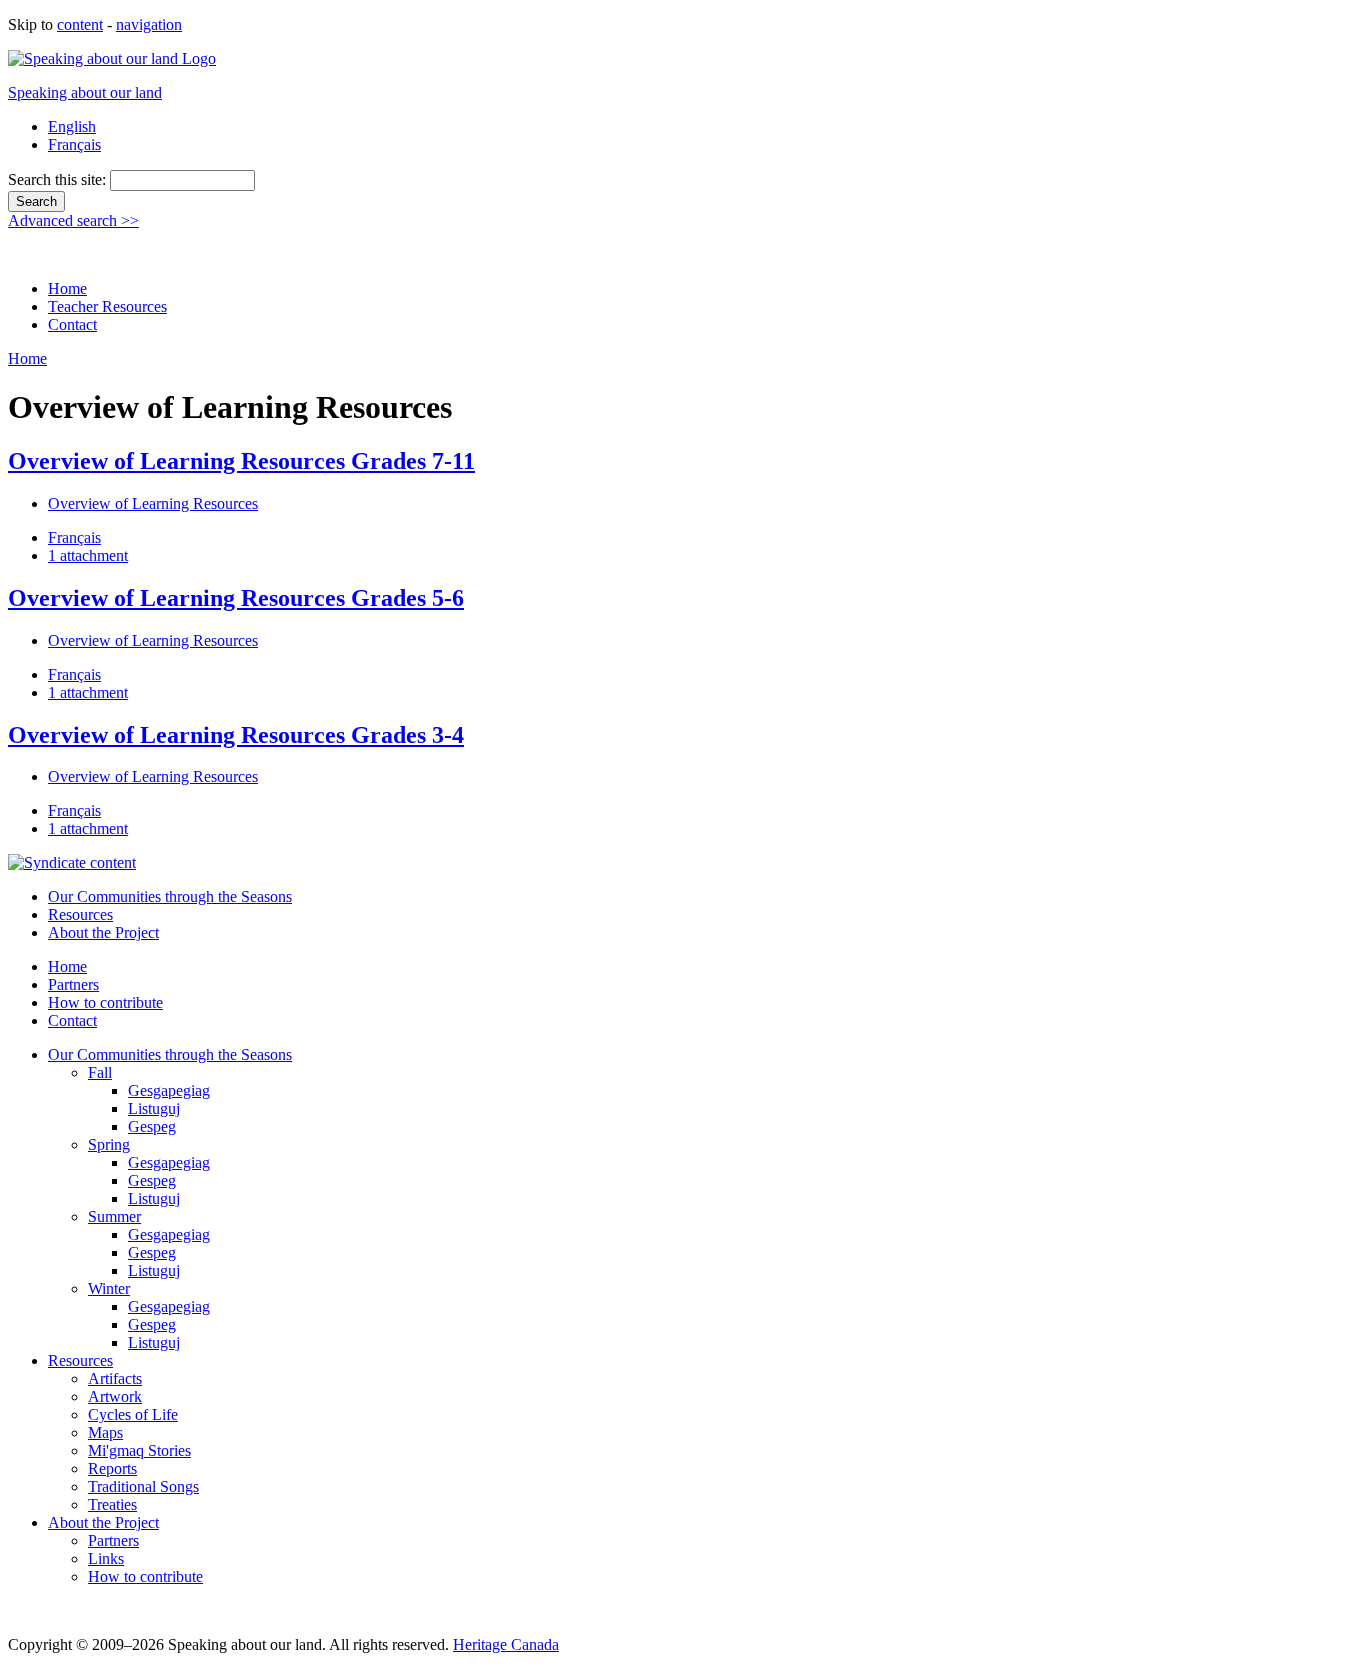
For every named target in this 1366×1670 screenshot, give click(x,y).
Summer (114, 1216)
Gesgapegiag (169, 1090)
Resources (80, 914)
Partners (73, 984)
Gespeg (152, 1126)
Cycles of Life (133, 1414)
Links (106, 1558)
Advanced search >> (73, 220)
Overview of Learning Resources (153, 503)
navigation (149, 24)
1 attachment (88, 555)
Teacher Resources (107, 306)
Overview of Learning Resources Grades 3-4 (236, 735)
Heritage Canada (506, 1644)
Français (74, 144)
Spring (109, 1144)
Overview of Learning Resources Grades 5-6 (236, 598)
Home (67, 288)
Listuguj (154, 1108)
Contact (72, 324)
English (72, 126)
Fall (100, 1072)
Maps (105, 1432)
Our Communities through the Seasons (170, 896)
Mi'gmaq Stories (139, 1450)
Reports (112, 1468)
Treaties (112, 1504)
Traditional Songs (143, 1486)
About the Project (103, 932)
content (80, 24)
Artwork (115, 1396)
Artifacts (115, 1378)
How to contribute (105, 1002)
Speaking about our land (85, 92)
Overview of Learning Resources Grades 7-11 (241, 461)
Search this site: (59, 179)
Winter (109, 1288)
